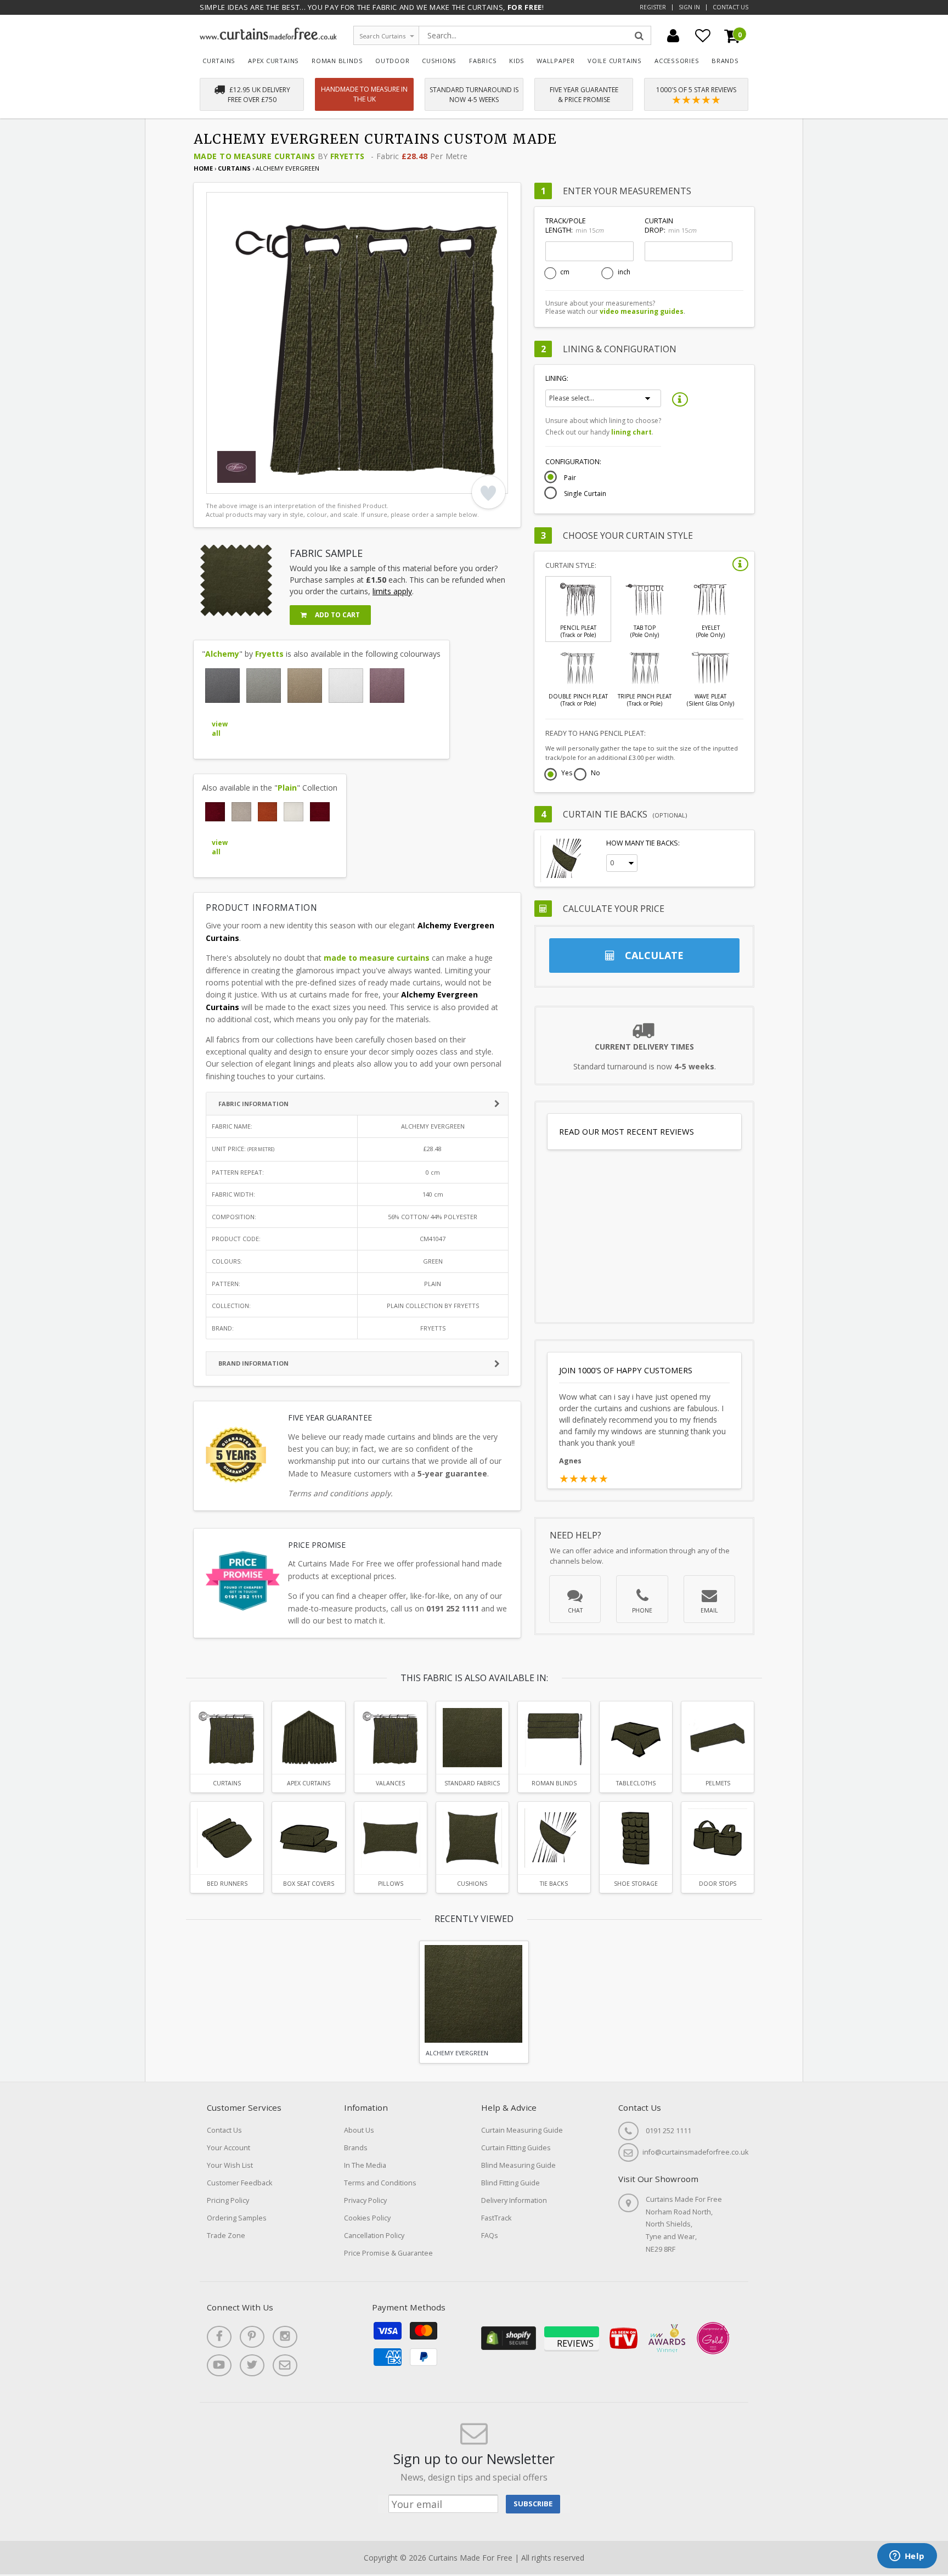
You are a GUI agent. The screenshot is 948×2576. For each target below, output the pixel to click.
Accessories (677, 61)
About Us (359, 2130)
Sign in (689, 7)
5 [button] (275, 483)
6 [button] (289, 483)
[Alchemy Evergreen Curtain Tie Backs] (554, 1838)
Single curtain (585, 494)
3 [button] (247, 483)
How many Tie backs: (643, 843)
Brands (725, 61)
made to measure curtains (377, 958)
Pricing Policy (228, 2200)
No (596, 774)
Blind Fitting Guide (510, 2183)
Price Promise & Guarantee (388, 2253)
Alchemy (222, 654)
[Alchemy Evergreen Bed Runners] (227, 1838)
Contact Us (730, 7)
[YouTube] (219, 2365)
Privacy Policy (365, 2200)
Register (653, 7)
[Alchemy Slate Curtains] (222, 686)
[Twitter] (252, 2365)
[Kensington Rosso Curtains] (215, 812)
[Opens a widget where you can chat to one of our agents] (907, 2557)
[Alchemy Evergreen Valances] (391, 1738)
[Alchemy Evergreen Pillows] (391, 1838)
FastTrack (496, 2218)
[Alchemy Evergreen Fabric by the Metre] (472, 1738)
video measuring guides (642, 311)
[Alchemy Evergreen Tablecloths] (636, 1738)
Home (203, 168)
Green (433, 1261)
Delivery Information (514, 2200)
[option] (357, 343)
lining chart (631, 432)
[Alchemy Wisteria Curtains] (387, 686)
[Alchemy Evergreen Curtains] (227, 1738)
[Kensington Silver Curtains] (241, 812)
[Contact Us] (285, 2365)
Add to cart (337, 615)
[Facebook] (219, 2337)
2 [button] (234, 483)
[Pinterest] (252, 2337)
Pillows (391, 1884)
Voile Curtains (615, 61)
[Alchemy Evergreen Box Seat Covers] (308, 1838)
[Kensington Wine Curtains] (320, 812)
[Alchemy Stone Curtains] (264, 686)
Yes (567, 774)
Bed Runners (227, 1884)
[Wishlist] (703, 36)
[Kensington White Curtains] (294, 812)
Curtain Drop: (670, 226)
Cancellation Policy (374, 2236)
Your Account (228, 2148)
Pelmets (718, 1783)
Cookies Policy (367, 2218)
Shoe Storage (636, 1884)
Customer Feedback (239, 2183)
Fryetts (348, 156)
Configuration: (573, 462)
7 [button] (302, 483)
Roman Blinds (337, 61)
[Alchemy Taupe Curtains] (305, 686)
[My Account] (673, 36)
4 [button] (261, 483)
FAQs (490, 2236)
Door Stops (718, 1884)
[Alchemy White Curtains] (346, 686)
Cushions (439, 61)
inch (624, 272)
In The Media (365, 2165)
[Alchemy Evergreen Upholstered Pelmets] (718, 1738)
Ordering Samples (237, 2218)
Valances (390, 1783)
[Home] (268, 37)
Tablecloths (636, 1783)
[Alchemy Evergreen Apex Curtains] (308, 1738)
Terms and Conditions (380, 2183)
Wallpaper (556, 61)
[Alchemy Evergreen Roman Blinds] (554, 1738)
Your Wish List (230, 2165)
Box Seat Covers (309, 1884)
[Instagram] (285, 2337)
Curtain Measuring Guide (522, 2130)
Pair (570, 478)
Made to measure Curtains (254, 156)
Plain (287, 788)
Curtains (219, 61)
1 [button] (220, 483)
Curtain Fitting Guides (516, 2148)
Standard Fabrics (472, 1783)
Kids (517, 61)
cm (565, 272)
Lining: (557, 378)
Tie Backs (554, 1884)
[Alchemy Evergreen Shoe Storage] (636, 1838)
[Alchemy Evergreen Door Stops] (718, 1838)
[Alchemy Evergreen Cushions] (472, 1838)
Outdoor (393, 61)
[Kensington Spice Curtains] (268, 812)
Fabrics (483, 61)
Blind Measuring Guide (518, 2165)
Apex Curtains (273, 61)
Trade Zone (226, 2236)
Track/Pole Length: (574, 226)
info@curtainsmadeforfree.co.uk (695, 2152)
